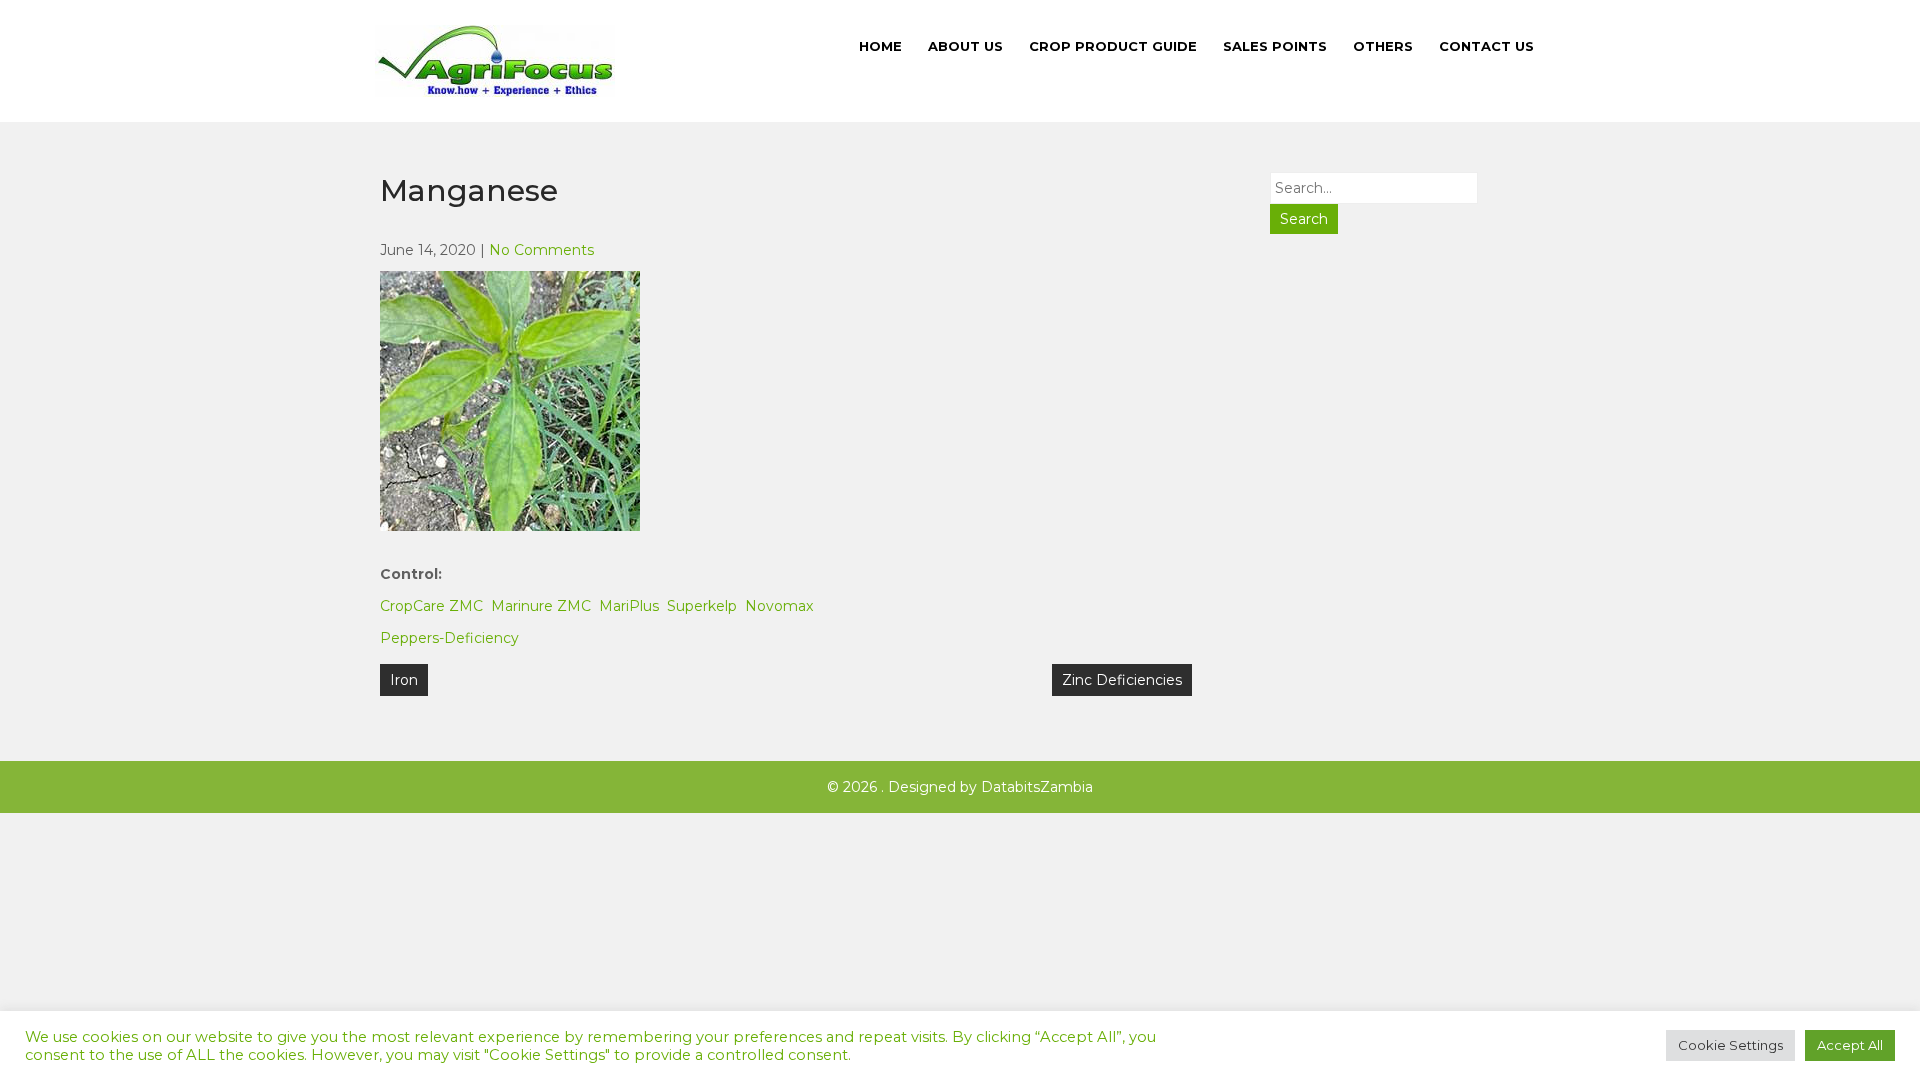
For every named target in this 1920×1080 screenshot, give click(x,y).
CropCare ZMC (431, 606)
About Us (965, 46)
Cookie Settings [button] (1730, 1045)
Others (1383, 46)
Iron (404, 680)
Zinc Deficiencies (1122, 680)
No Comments (541, 250)
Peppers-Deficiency (449, 638)
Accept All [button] (1850, 1045)
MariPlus (629, 606)
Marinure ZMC (541, 606)
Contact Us (1486, 46)
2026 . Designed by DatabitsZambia (966, 787)
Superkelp (702, 606)
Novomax (779, 606)
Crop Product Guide (1113, 46)
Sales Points (1275, 46)
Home (880, 46)
